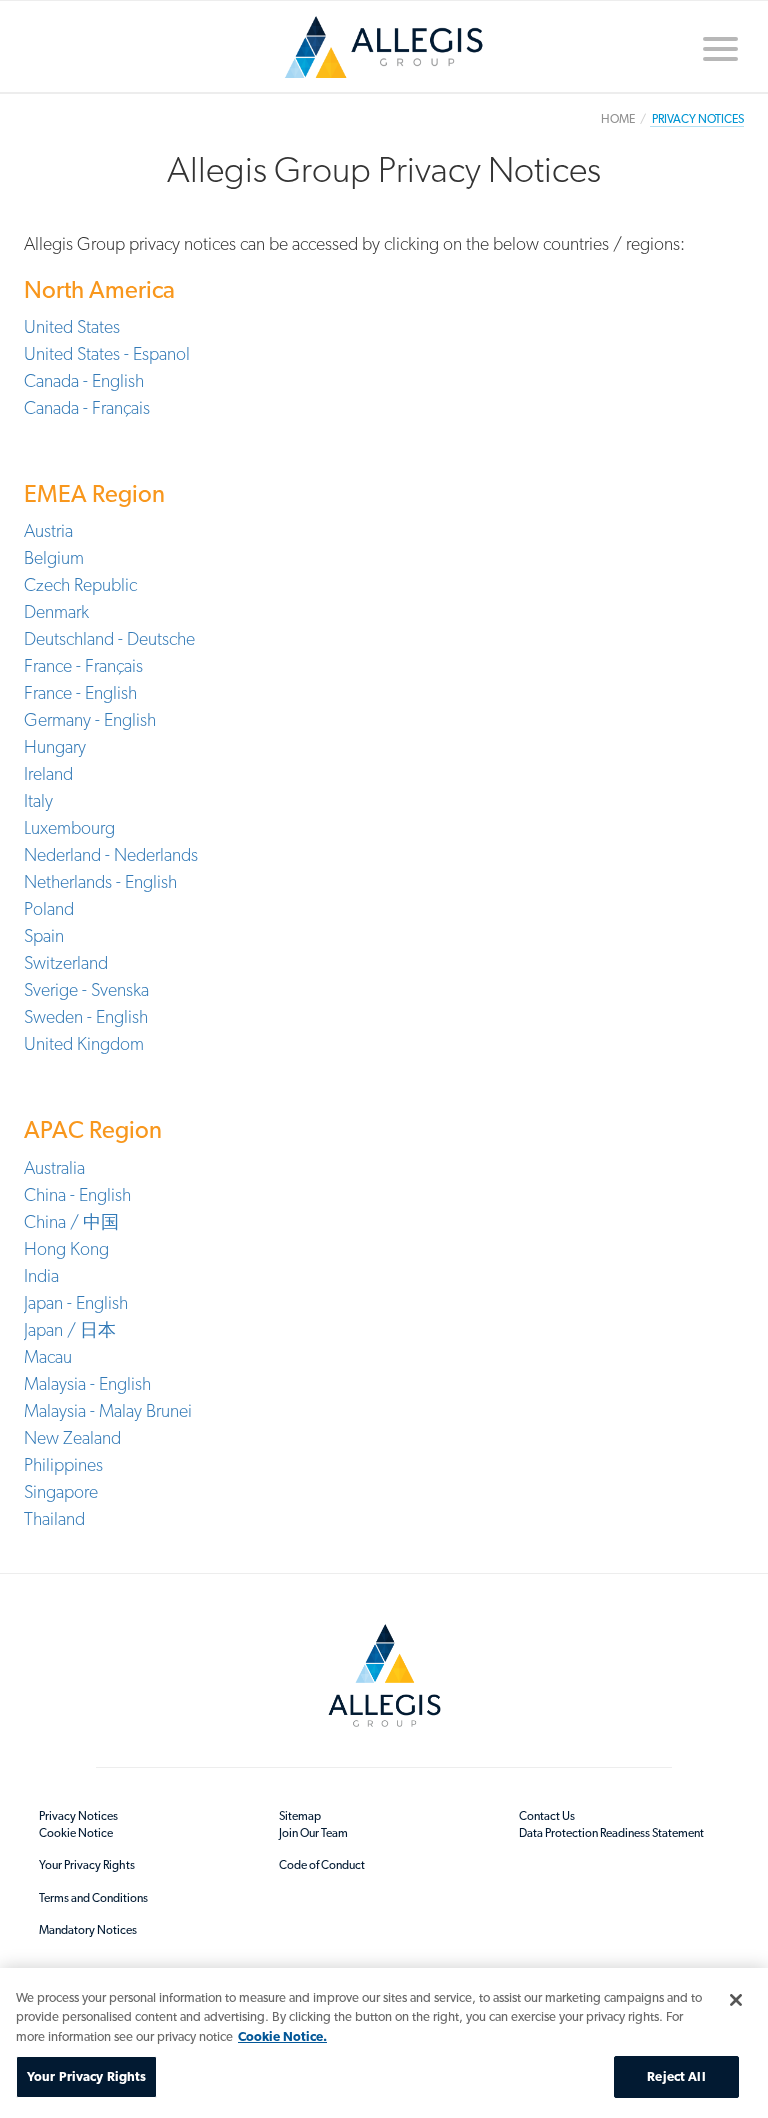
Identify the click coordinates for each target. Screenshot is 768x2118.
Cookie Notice (76, 1833)
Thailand (54, 1518)
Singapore (61, 1491)
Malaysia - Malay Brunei (108, 1410)
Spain (44, 935)
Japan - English (76, 1302)
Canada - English (84, 380)
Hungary (55, 746)
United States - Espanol (107, 353)
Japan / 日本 (70, 1329)
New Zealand (72, 1437)
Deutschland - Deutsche (109, 638)
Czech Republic (80, 584)
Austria (48, 530)
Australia (54, 1167)
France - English (80, 692)
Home (384, 54)
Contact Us (547, 1816)
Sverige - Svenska (86, 989)
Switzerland (66, 962)
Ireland (48, 773)
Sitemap (300, 1816)
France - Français (83, 665)
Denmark (56, 611)
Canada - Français (87, 407)
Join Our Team (313, 1833)
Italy (38, 800)
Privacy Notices (78, 1816)
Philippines (63, 1464)
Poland (49, 908)
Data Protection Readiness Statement (611, 1833)
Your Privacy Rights (87, 1865)
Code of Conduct (322, 1865)
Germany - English (90, 719)
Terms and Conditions (93, 1898)
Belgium (54, 557)
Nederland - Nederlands (111, 854)
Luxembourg (69, 827)
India (41, 1275)
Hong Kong (66, 1248)
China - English (77, 1194)
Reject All (676, 2076)
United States (72, 326)
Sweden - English (86, 1016)
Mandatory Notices (88, 1930)
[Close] (736, 2000)
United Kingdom (84, 1043)
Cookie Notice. (282, 2036)
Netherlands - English (100, 881)
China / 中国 (71, 1221)
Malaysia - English (87, 1383)
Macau (48, 1356)
